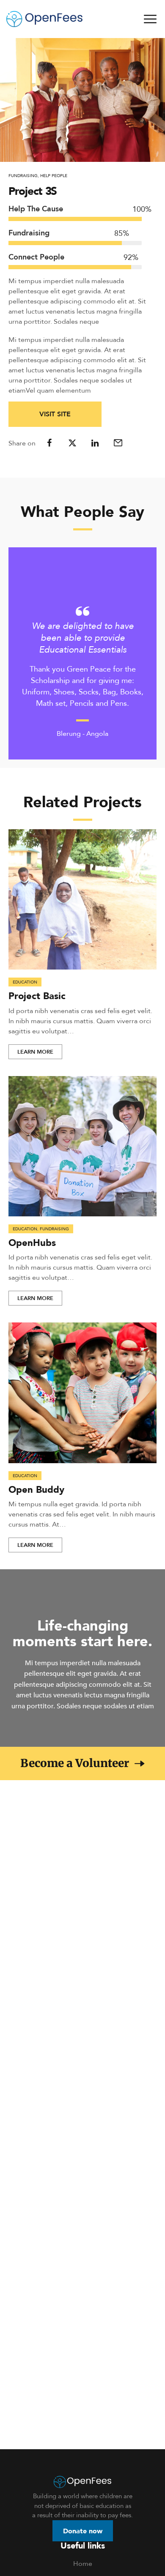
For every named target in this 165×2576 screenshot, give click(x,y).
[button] (82, 1763)
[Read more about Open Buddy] (82, 1393)
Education (25, 982)
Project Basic (37, 996)
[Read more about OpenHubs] (82, 1146)
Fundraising (23, 175)
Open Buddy (36, 1489)
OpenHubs (32, 1242)
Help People (54, 175)
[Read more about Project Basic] (82, 900)
